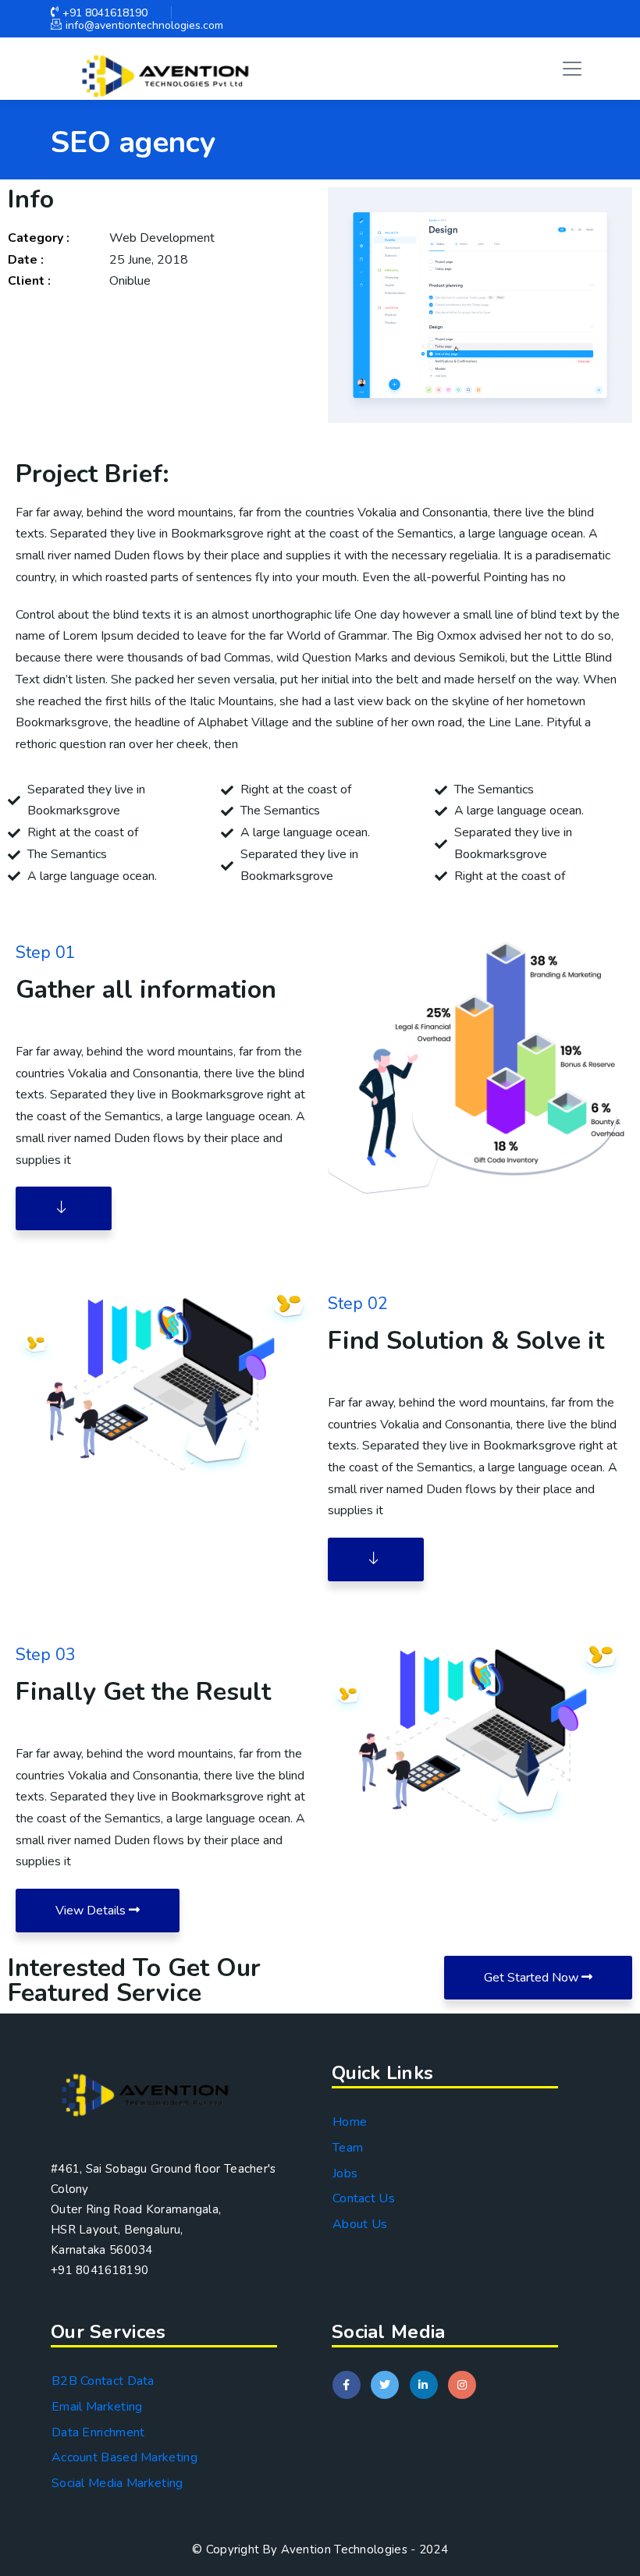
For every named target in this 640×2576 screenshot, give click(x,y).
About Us (360, 2224)
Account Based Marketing (124, 2457)
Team (348, 2148)
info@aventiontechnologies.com (144, 25)
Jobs (345, 2173)
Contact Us (364, 2198)
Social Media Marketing (117, 2483)
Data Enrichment (98, 2432)
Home (350, 2122)
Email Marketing (97, 2407)
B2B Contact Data (103, 2381)
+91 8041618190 (105, 13)
